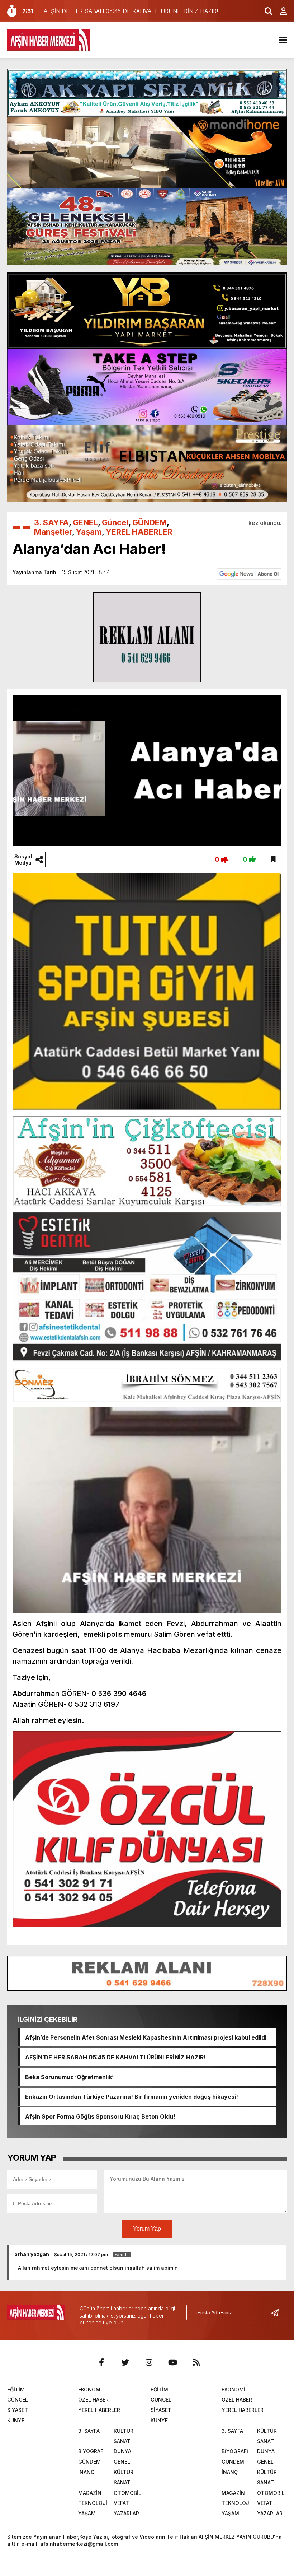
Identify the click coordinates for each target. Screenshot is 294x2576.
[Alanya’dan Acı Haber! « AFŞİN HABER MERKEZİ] (48, 39)
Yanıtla (122, 2255)
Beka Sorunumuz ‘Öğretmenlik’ (69, 2077)
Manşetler (53, 532)
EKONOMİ (90, 2389)
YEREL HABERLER (139, 532)
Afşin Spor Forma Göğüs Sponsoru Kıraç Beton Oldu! (100, 2116)
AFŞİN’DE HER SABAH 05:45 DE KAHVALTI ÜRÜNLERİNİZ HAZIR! (115, 2057)
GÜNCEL (18, 2400)
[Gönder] (278, 2312)
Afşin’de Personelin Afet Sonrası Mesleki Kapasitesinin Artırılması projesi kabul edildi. (147, 2037)
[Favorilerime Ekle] (273, 860)
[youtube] (172, 2362)
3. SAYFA (51, 522)
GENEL (85, 522)
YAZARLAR (126, 2513)
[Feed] (196, 2362)
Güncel (115, 522)
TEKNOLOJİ (93, 2503)
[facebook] (101, 2362)
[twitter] (125, 2362)
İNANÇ (86, 2472)
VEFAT (121, 2503)
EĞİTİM (16, 2389)
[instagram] (149, 2362)
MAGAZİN (90, 2493)
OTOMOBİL (127, 2493)
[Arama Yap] (265, 11)
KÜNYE (16, 2420)
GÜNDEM (150, 522)
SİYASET (18, 2410)
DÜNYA (122, 2451)
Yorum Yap (147, 2229)
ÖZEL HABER (93, 2400)
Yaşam (89, 532)
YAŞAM (87, 2513)
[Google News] (249, 574)
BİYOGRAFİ (91, 2451)
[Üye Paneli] (280, 11)
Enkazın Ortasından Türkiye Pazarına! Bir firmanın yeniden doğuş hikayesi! (132, 2097)
